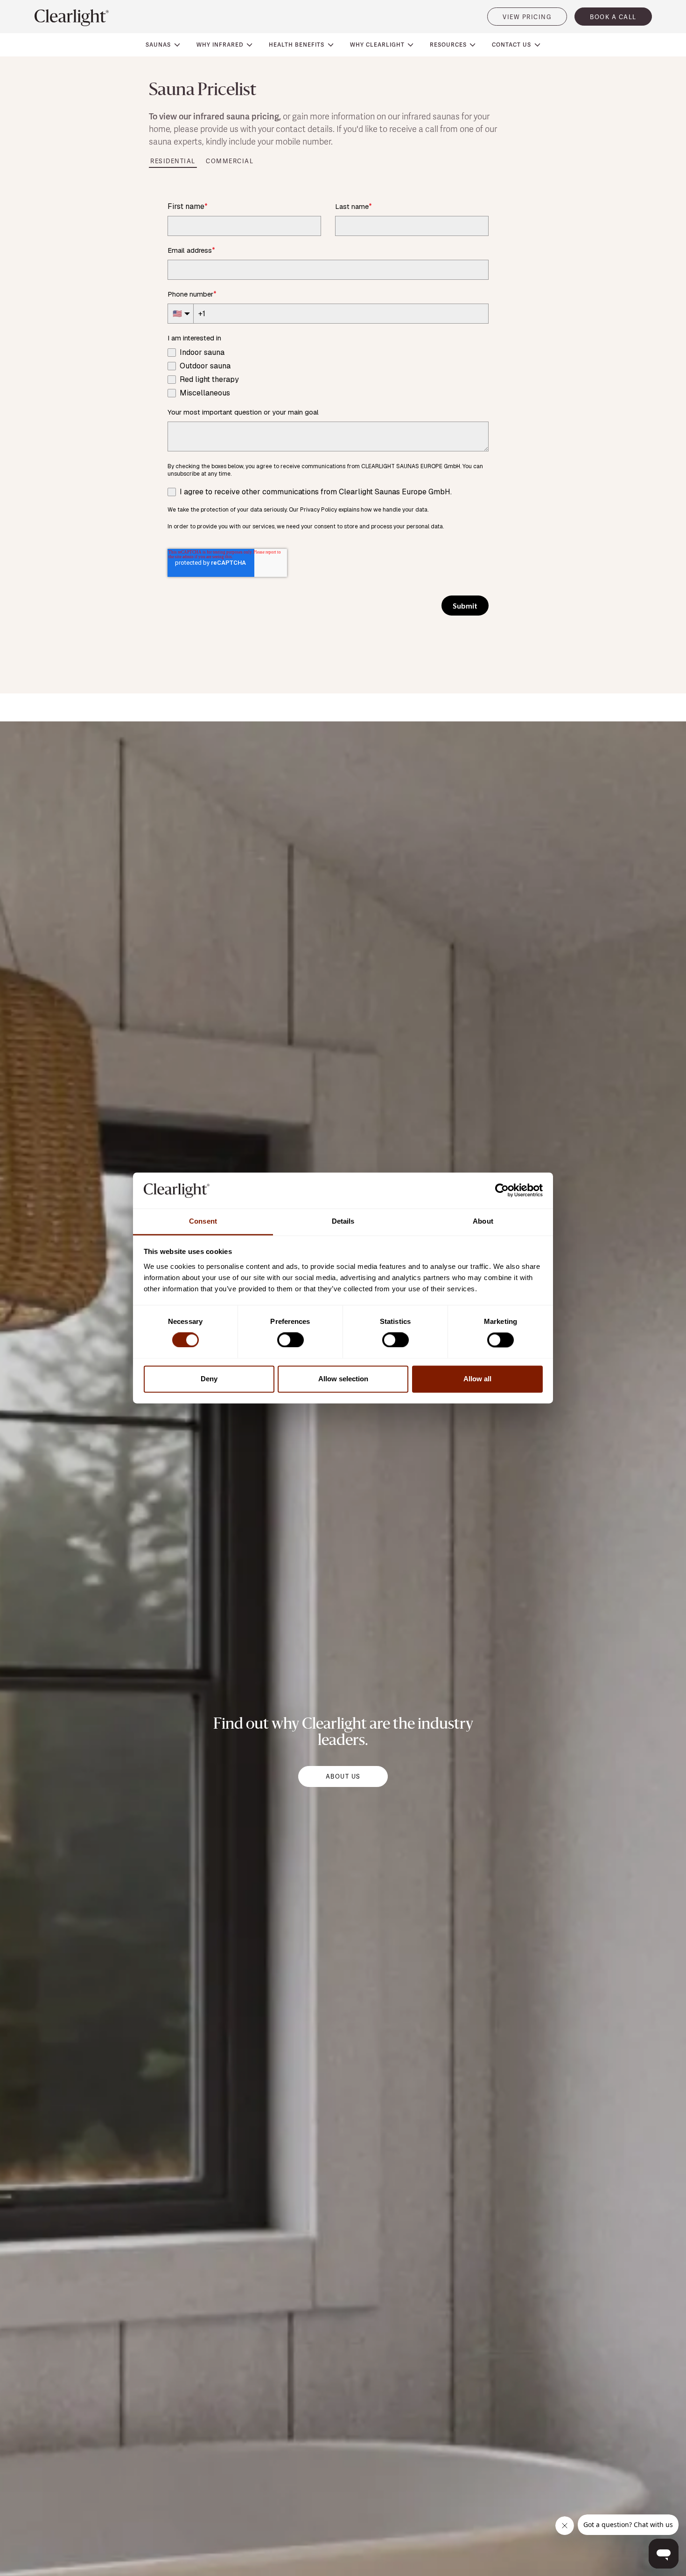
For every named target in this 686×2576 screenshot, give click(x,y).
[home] (72, 18)
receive (403, 129)
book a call (613, 17)
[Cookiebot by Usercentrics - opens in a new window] (502, 1191)
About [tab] (483, 1221)
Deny (209, 1379)
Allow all (477, 1379)
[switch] (290, 1340)
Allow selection (343, 1379)
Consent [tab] (203, 1221)
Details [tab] (343, 1221)
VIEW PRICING (527, 17)
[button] (163, 45)
